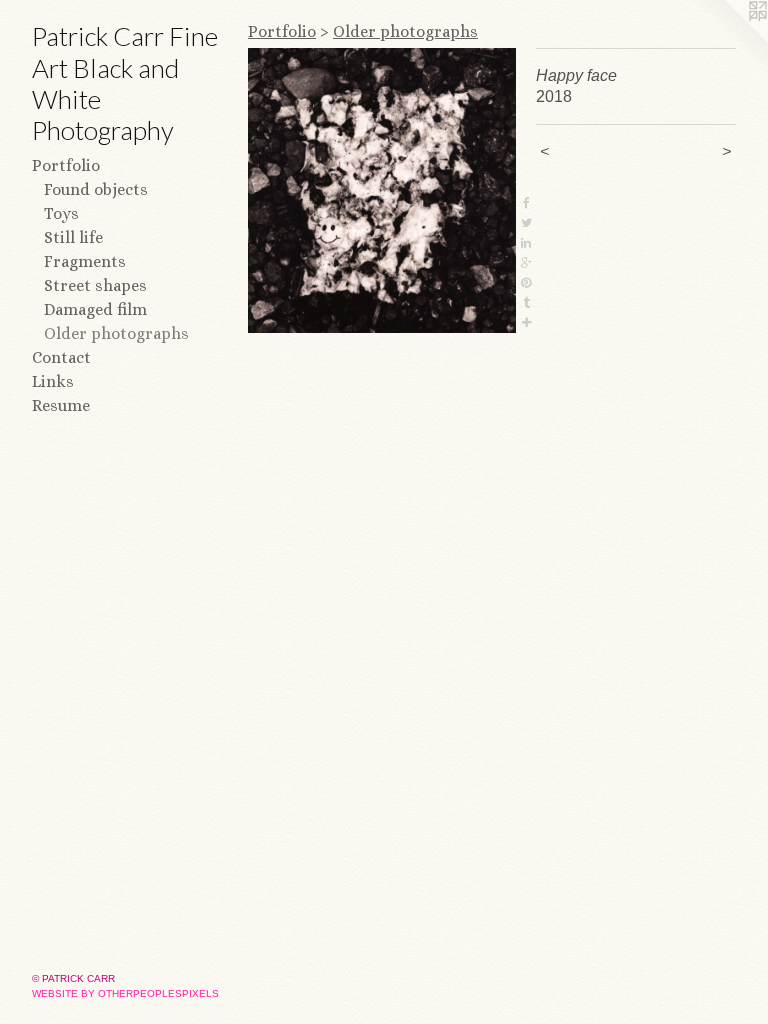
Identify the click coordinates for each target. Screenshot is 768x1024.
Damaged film (95, 309)
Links (53, 381)
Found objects (96, 189)
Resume (61, 405)
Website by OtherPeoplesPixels (125, 993)
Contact (61, 357)
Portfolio (66, 165)
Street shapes (95, 285)
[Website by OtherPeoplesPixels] (728, 40)
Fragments (85, 261)
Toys (61, 213)
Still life (73, 237)
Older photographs (116, 333)
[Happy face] (382, 190)
